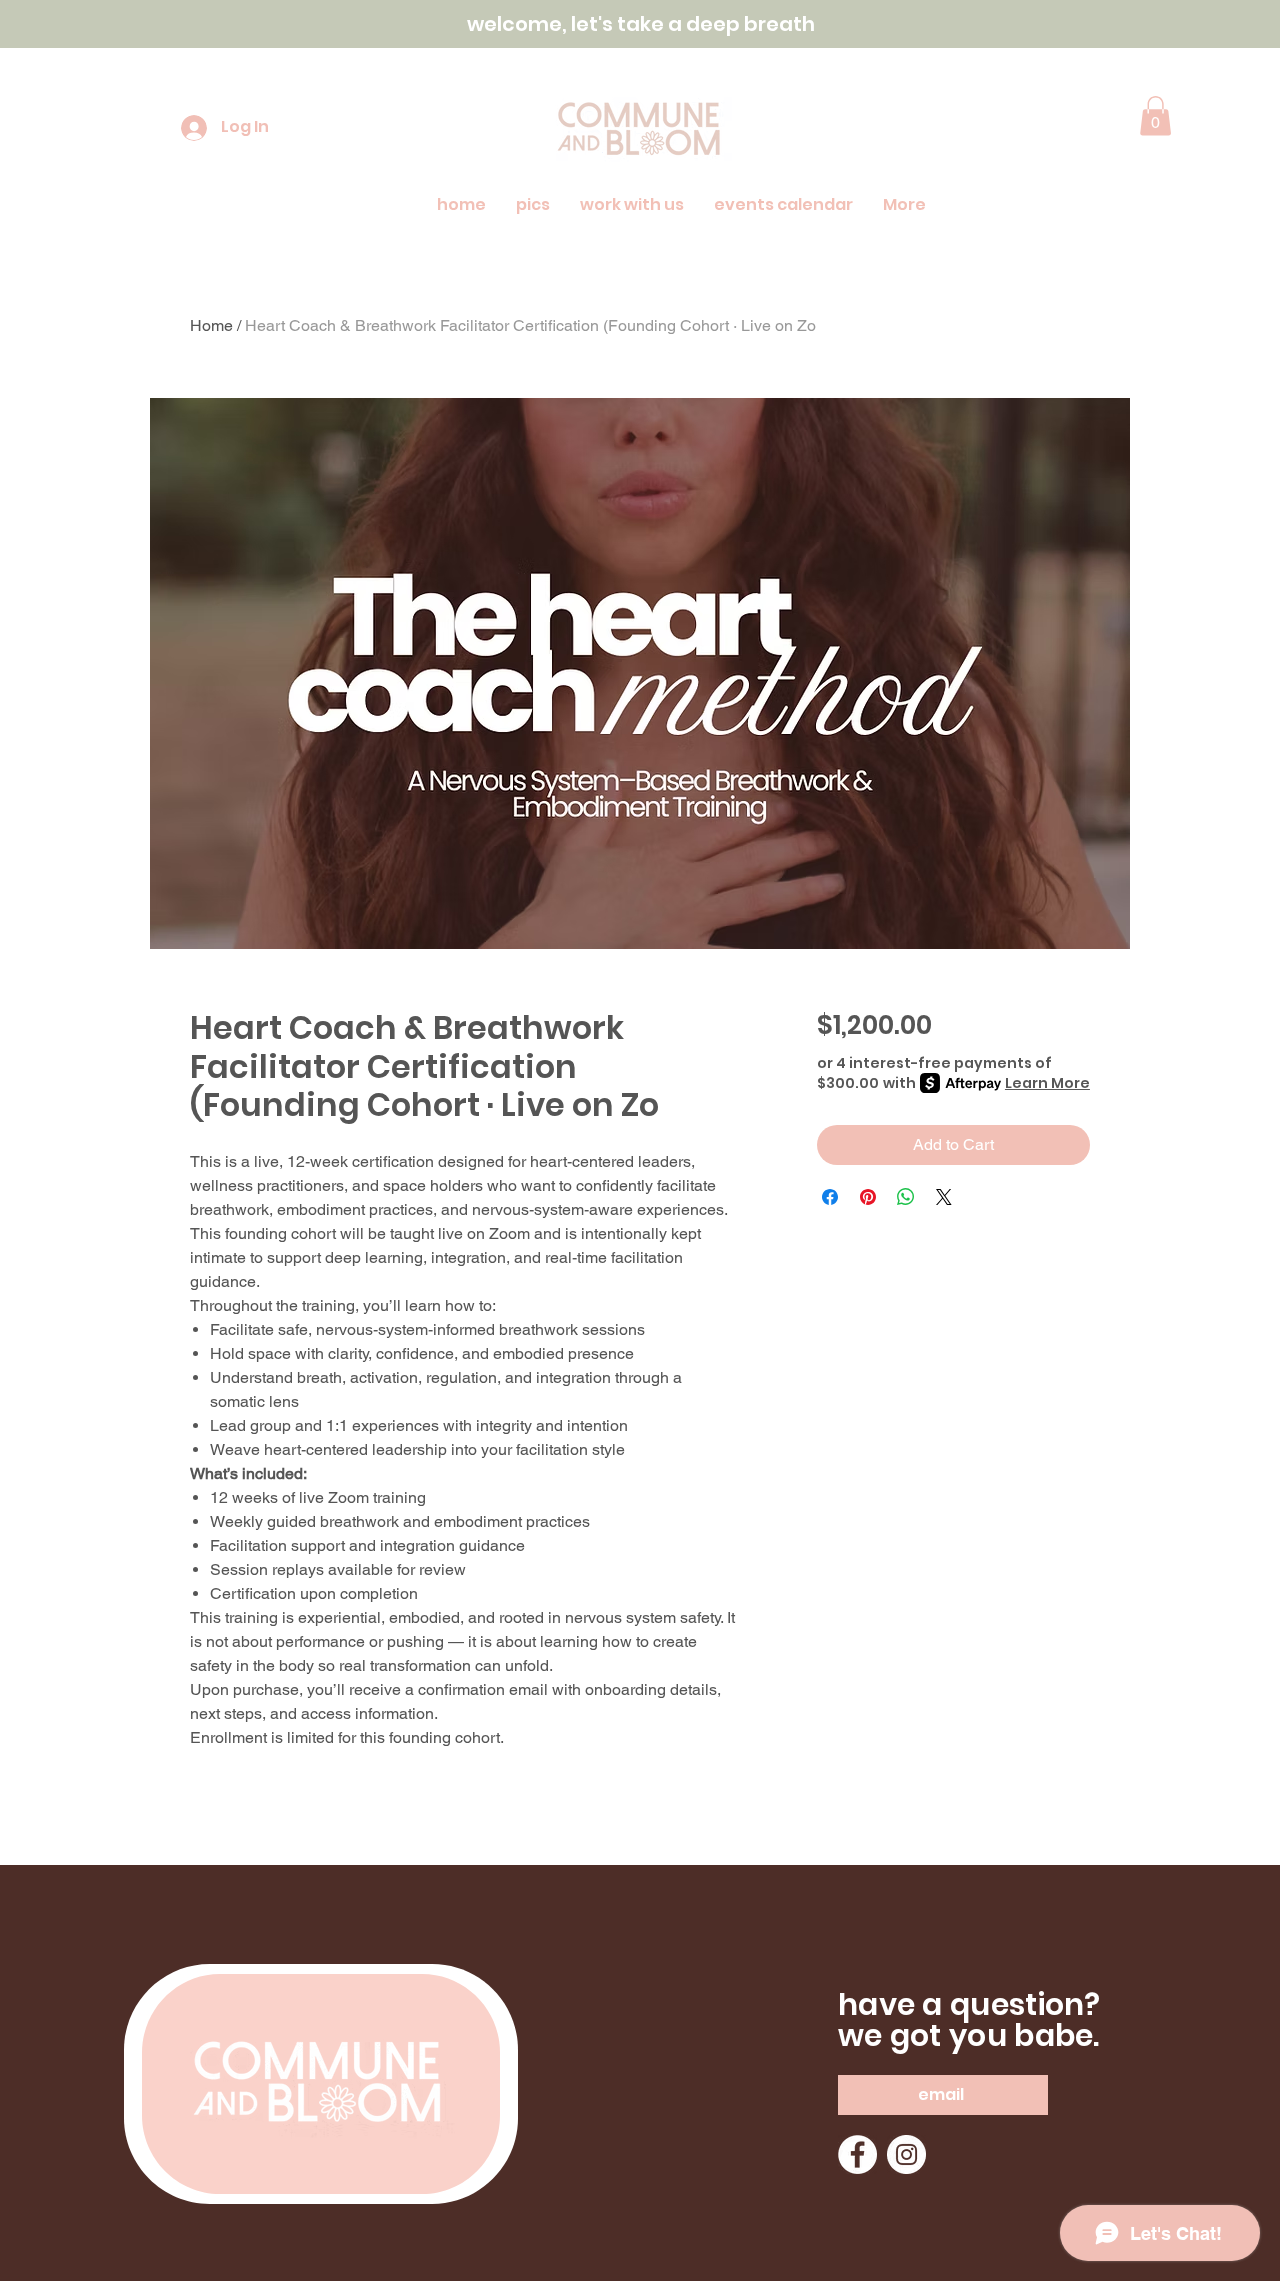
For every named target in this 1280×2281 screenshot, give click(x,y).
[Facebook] (857, 2154)
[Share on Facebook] (830, 1197)
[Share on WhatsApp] (906, 1197)
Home (211, 325)
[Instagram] (906, 2154)
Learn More (1047, 1083)
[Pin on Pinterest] (868, 1197)
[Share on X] (944, 1197)
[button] (1155, 115)
